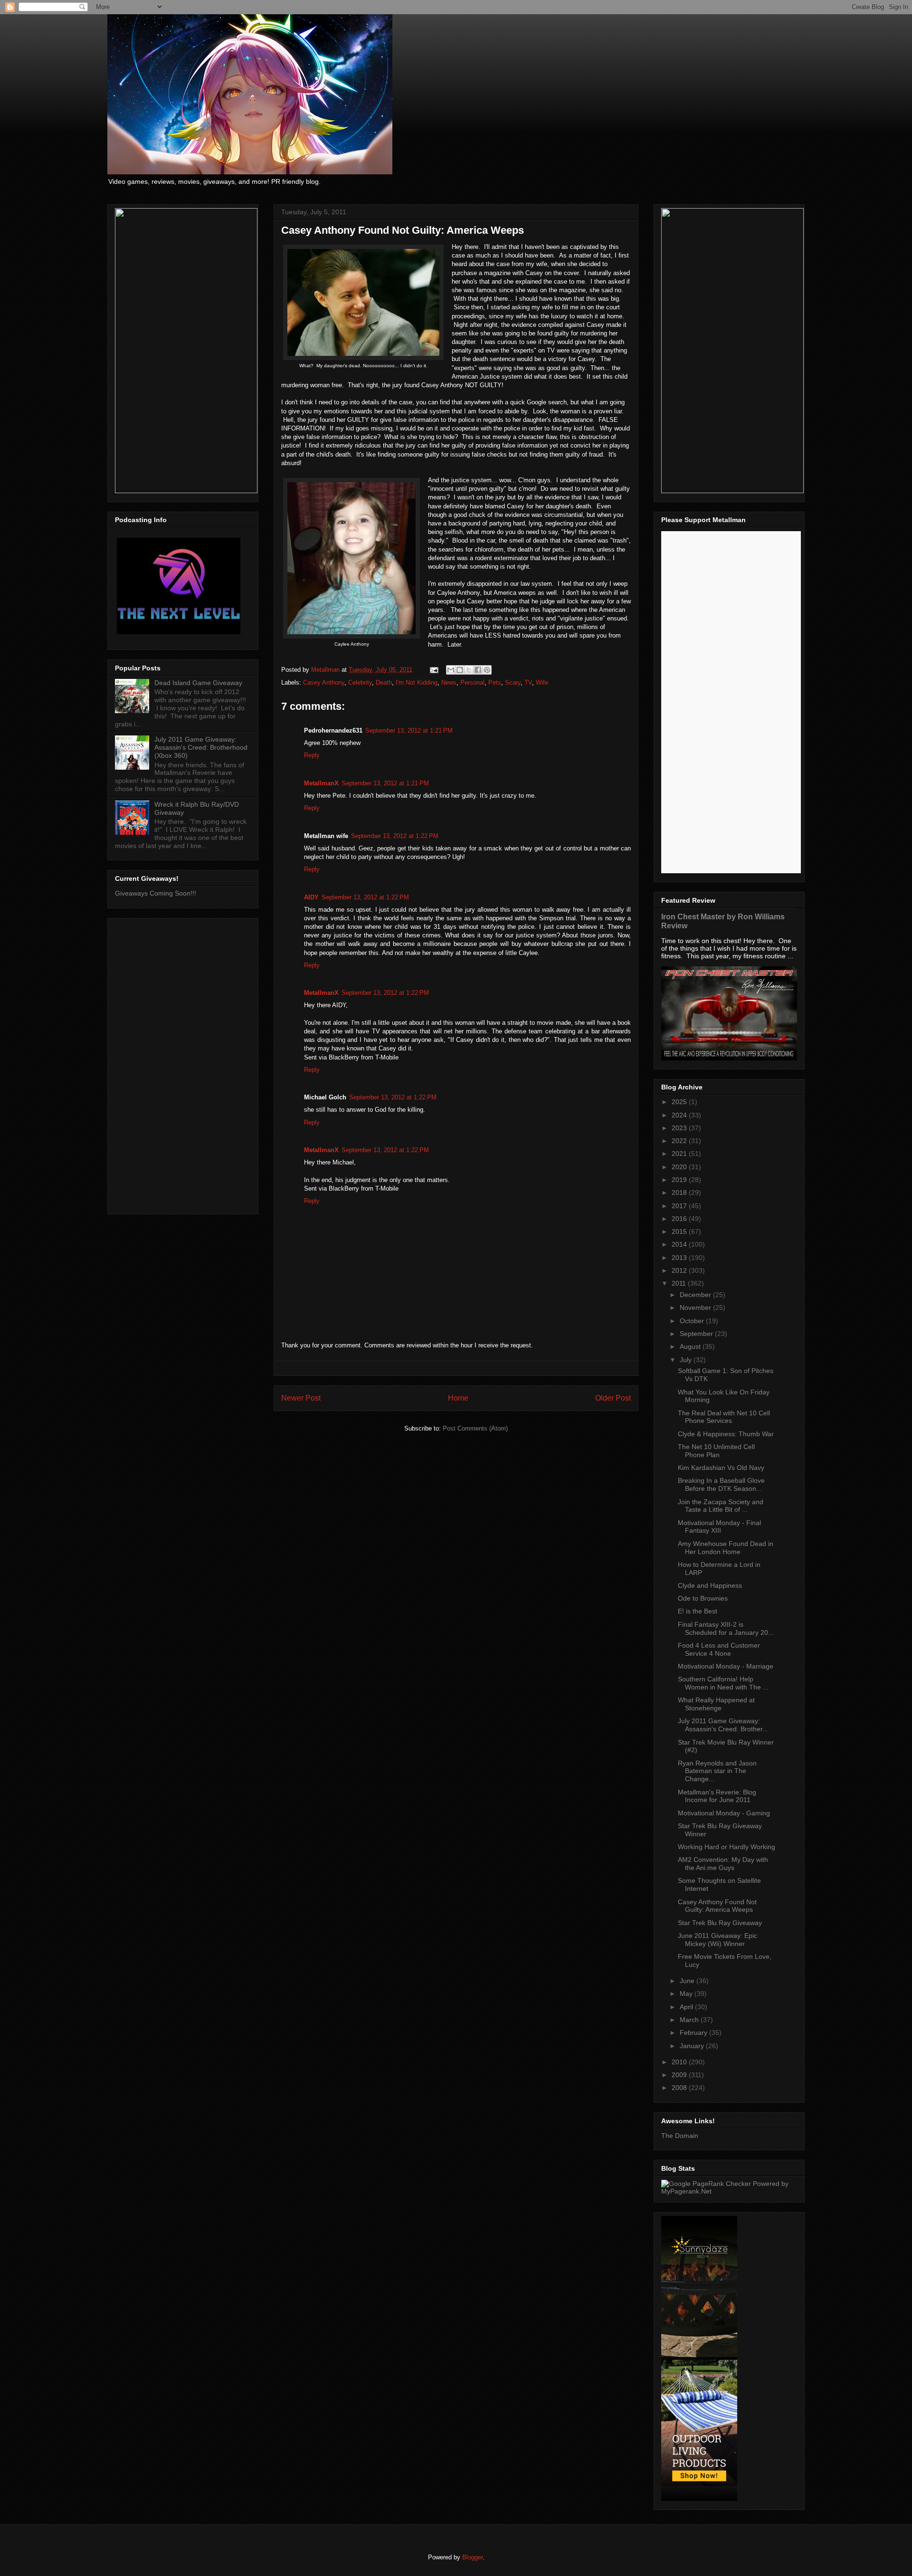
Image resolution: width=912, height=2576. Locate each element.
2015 (680, 1231)
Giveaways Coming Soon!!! (156, 893)
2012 (680, 1270)
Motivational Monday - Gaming (724, 1813)
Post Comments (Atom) (475, 1428)
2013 (680, 1258)
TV (528, 682)
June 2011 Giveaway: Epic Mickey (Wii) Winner (717, 1940)
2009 (680, 2075)
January (693, 2046)
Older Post (613, 1398)
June (688, 1981)
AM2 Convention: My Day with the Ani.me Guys (723, 1864)
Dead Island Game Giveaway (198, 683)
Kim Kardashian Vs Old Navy (721, 1468)
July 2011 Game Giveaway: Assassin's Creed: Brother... (723, 1725)
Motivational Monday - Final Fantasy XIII (719, 1527)
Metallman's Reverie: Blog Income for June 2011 (717, 1796)
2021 (680, 1154)
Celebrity (360, 682)
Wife (542, 682)
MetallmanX (321, 783)
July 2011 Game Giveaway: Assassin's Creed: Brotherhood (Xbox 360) (201, 747)
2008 (680, 2088)
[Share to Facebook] (478, 670)
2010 (680, 2062)
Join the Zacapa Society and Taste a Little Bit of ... (721, 1506)
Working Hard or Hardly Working (727, 1847)
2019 (680, 1180)
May (687, 1994)
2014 (680, 1244)
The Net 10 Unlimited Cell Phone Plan (716, 1451)
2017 (680, 1206)
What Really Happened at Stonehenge (716, 1704)
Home (458, 1398)
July (687, 1360)
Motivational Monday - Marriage (726, 1666)
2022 (680, 1141)
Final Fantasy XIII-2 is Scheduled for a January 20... (726, 1628)
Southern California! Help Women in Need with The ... (723, 1683)
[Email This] (451, 670)
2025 (680, 1102)
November (696, 1307)
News (449, 682)
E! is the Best (698, 1611)
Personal (472, 682)
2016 (680, 1219)
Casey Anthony (324, 682)
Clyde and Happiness (710, 1585)
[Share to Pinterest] (487, 670)
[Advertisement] (183, 1064)
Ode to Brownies (703, 1598)
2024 (680, 1115)
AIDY (311, 897)
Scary (513, 682)
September (697, 1334)
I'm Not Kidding (417, 682)
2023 (680, 1128)
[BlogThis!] (460, 670)
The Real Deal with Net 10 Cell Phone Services (724, 1417)
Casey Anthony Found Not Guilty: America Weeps (717, 1906)
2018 (680, 1193)
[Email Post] (433, 670)
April (687, 2007)
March (690, 2020)
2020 (680, 1167)
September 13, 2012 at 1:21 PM (409, 730)
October (693, 1321)
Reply (312, 755)
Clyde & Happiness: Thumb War (726, 1434)
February (694, 2032)
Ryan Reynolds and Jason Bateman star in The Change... (717, 1771)
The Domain (680, 2136)
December (696, 1295)
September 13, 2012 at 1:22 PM (395, 836)
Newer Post (301, 1398)
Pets (495, 682)
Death (384, 682)
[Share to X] (469, 670)
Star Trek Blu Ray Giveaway (720, 1923)
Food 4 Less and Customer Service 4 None (719, 1649)
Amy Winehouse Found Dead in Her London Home (726, 1548)
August (691, 1346)
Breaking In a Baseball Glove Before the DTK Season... (721, 1484)
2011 (680, 1283)
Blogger (472, 2557)
